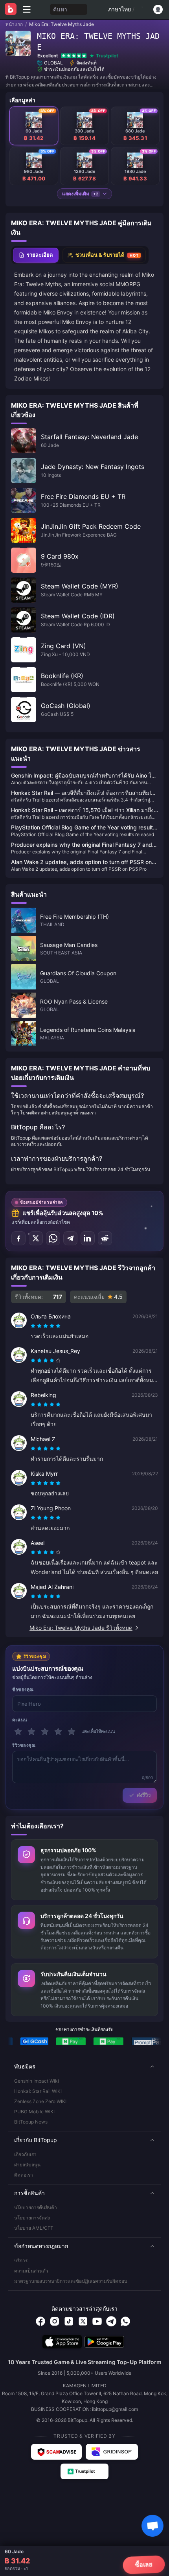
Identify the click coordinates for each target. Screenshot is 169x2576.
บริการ (21, 2261)
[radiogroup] (46, 1326)
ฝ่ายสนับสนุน (27, 2165)
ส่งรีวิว (144, 1795)
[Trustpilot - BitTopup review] (84, 2471)
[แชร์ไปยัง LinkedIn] (88, 1238)
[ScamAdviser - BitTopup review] (56, 2452)
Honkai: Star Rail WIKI (38, 2091)
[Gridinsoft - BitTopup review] (112, 2452)
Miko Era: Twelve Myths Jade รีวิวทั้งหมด (81, 1628)
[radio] (34, 1326)
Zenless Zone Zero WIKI (40, 2101)
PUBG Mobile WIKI (34, 2112)
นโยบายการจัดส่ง (32, 2218)
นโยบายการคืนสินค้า (36, 2207)
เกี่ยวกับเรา (25, 2154)
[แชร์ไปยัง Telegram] (70, 1238)
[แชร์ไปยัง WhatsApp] (53, 1238)
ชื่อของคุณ (23, 1690)
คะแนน (20, 1720)
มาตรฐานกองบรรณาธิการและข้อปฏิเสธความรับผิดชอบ (71, 2281)
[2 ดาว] (31, 1732)
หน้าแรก (14, 24)
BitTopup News (31, 2122)
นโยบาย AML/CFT (34, 2228)
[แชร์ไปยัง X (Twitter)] (36, 1238)
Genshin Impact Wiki (37, 2081)
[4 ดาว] (58, 1732)
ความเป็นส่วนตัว (31, 2271)
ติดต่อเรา (24, 2175)
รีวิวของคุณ (24, 1745)
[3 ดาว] (45, 1732)
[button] (84, 2067)
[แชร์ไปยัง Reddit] (105, 1238)
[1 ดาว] (18, 1732)
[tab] (36, 255)
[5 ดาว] (72, 1732)
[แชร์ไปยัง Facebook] (18, 1238)
